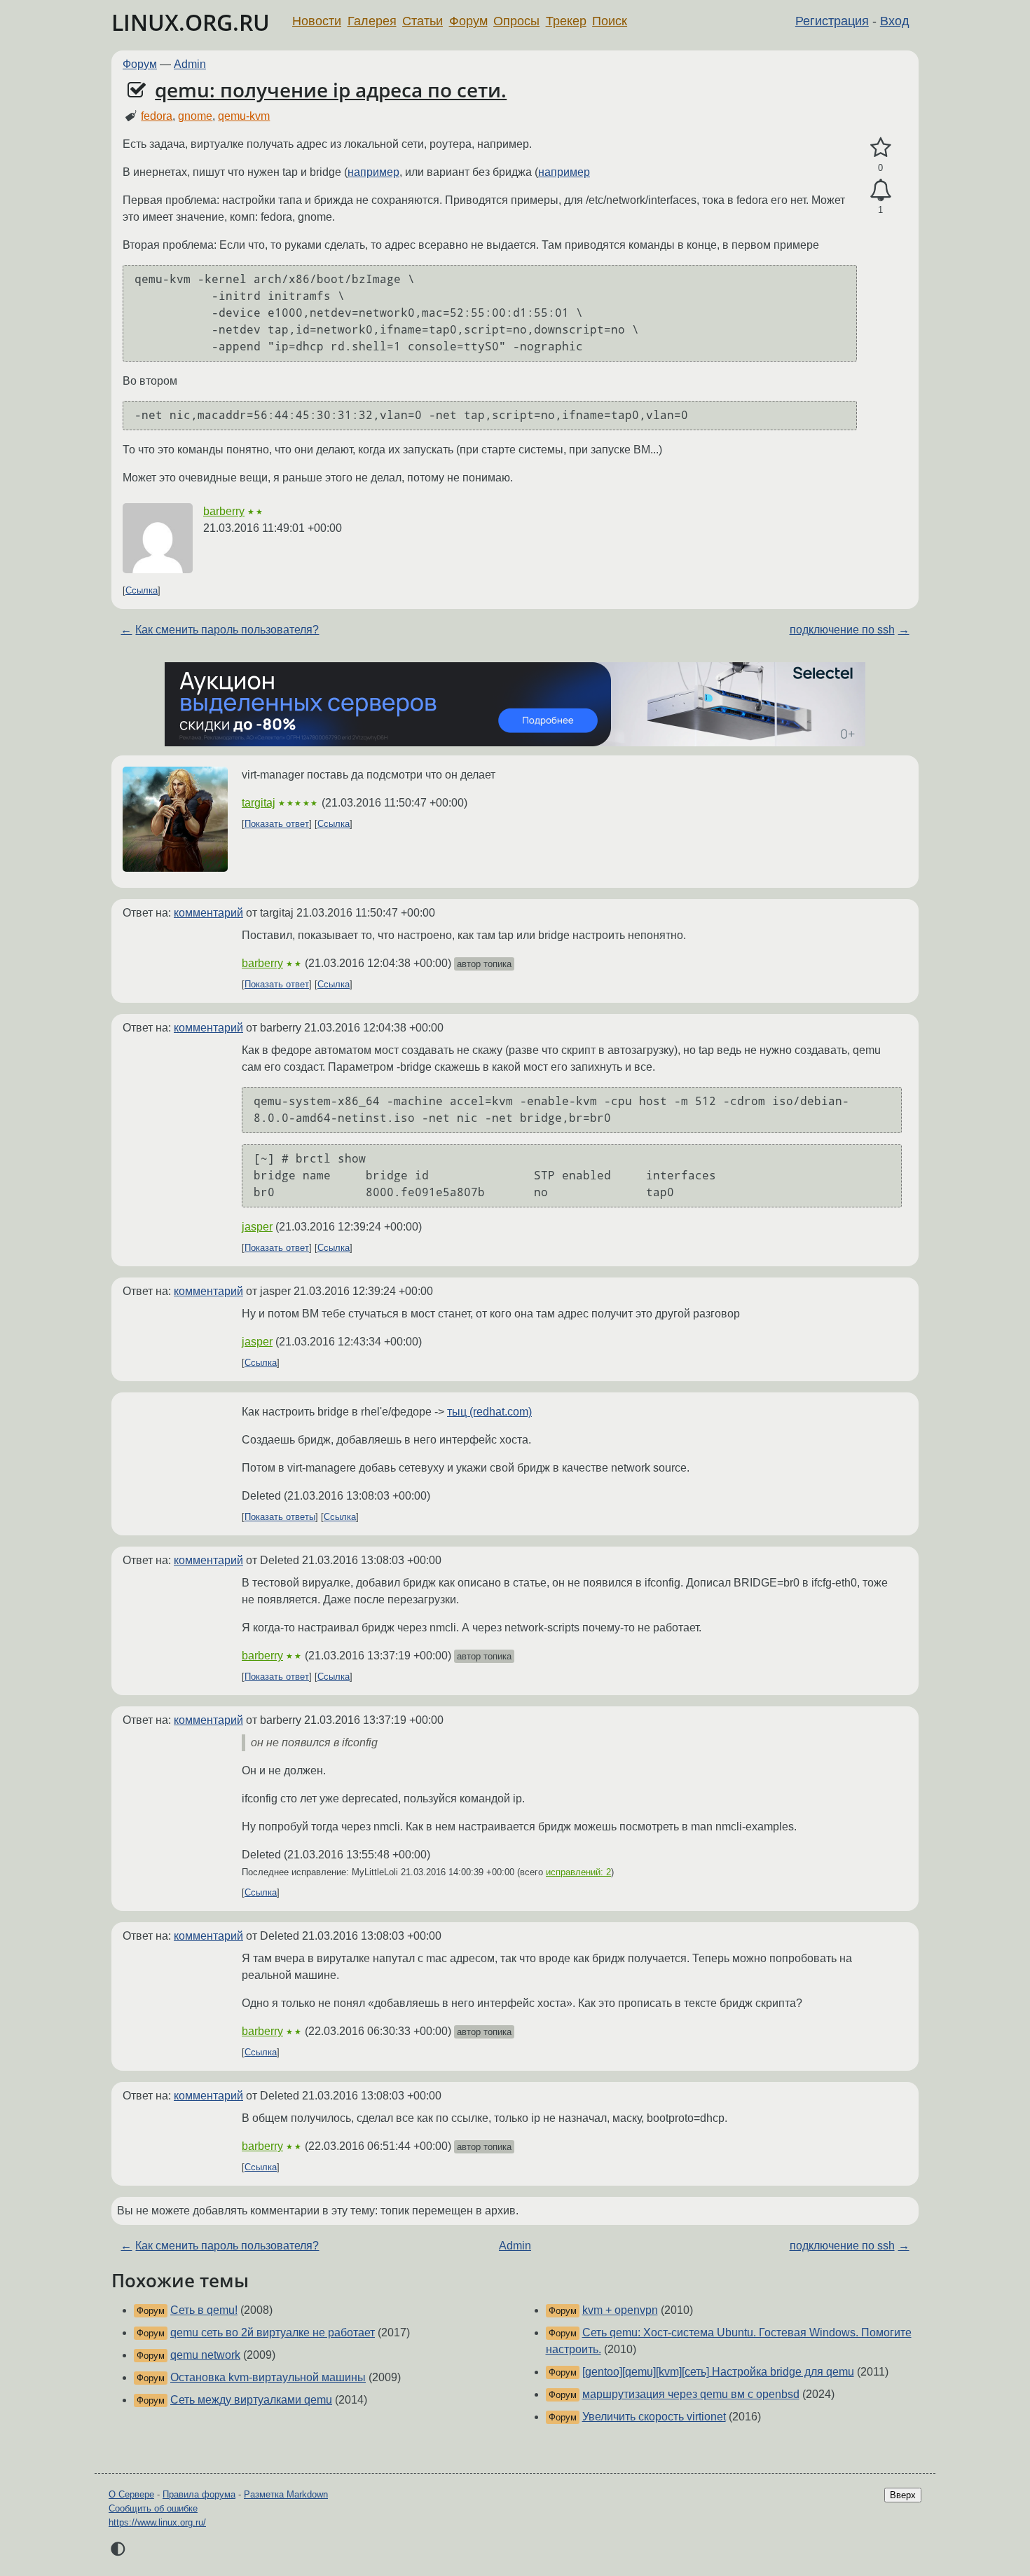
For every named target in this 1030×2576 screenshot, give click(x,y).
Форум (468, 21)
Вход (895, 21)
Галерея (372, 21)
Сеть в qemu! (204, 2310)
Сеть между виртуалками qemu (251, 2400)
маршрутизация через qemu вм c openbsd (691, 2394)
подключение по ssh (842, 630)
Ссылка (142, 590)
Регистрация (832, 21)
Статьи (423, 21)
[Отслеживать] (880, 191)
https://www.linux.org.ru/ (157, 2522)
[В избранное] (880, 148)
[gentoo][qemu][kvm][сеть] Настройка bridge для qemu (718, 2372)
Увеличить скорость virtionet (654, 2417)
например (373, 172)
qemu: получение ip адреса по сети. (331, 90)
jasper (257, 1227)
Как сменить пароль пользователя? (227, 630)
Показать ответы (280, 1517)
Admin (190, 64)
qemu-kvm (244, 116)
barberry (224, 511)
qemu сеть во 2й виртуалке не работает (273, 2332)
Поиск (610, 21)
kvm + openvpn (620, 2310)
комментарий (208, 913)
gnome (195, 116)
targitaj (259, 803)
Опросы (516, 21)
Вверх (903, 2495)
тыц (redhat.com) (489, 1412)
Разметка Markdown (286, 2494)
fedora (157, 116)
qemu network (205, 2355)
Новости (317, 21)
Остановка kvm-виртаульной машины (268, 2377)
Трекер (566, 21)
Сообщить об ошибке (153, 2508)
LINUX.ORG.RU (191, 22)
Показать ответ (277, 824)
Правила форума (199, 2494)
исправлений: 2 (578, 1872)
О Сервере (131, 2494)
